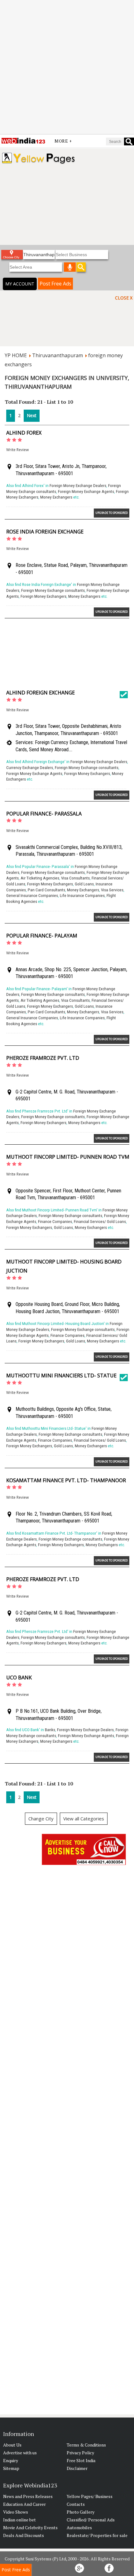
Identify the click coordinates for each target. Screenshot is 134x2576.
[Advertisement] (67, 67)
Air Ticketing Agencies (40, 878)
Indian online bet (19, 2520)
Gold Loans (84, 884)
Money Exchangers (56, 497)
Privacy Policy (80, 2453)
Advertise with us (20, 2453)
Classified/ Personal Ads (91, 2520)
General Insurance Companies (32, 896)
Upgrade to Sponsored (112, 513)
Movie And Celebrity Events (30, 2527)
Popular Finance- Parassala (44, 814)
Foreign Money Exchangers (43, 596)
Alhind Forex (24, 433)
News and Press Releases (28, 2496)
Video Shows (16, 2512)
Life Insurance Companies (82, 896)
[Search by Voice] (70, 267)
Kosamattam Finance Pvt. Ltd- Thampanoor (66, 1480)
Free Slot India (81, 2460)
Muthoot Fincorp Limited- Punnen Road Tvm (68, 1157)
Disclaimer (77, 2468)
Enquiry (11, 2460)
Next (32, 415)
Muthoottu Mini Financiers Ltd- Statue (61, 1376)
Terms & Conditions (86, 2445)
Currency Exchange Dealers (30, 768)
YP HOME (16, 355)
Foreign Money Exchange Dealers (78, 486)
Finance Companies (55, 1222)
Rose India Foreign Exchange (45, 532)
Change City (41, 1819)
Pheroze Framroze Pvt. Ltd (43, 1058)
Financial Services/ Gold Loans (100, 1222)
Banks (50, 1730)
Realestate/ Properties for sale (97, 2535)
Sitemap (11, 2468)
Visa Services (112, 890)
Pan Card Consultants (46, 890)
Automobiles (79, 2527)
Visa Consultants (75, 878)
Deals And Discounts (24, 2535)
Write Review (17, 450)
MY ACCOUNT (20, 284)
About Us (12, 2445)
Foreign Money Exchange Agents (86, 492)
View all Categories (84, 1819)
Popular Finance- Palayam (42, 936)
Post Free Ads (55, 284)
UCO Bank (19, 1678)
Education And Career (24, 2504)
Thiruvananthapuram (57, 355)
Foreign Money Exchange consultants (53, 590)
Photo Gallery (81, 2512)
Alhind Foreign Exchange (41, 693)
